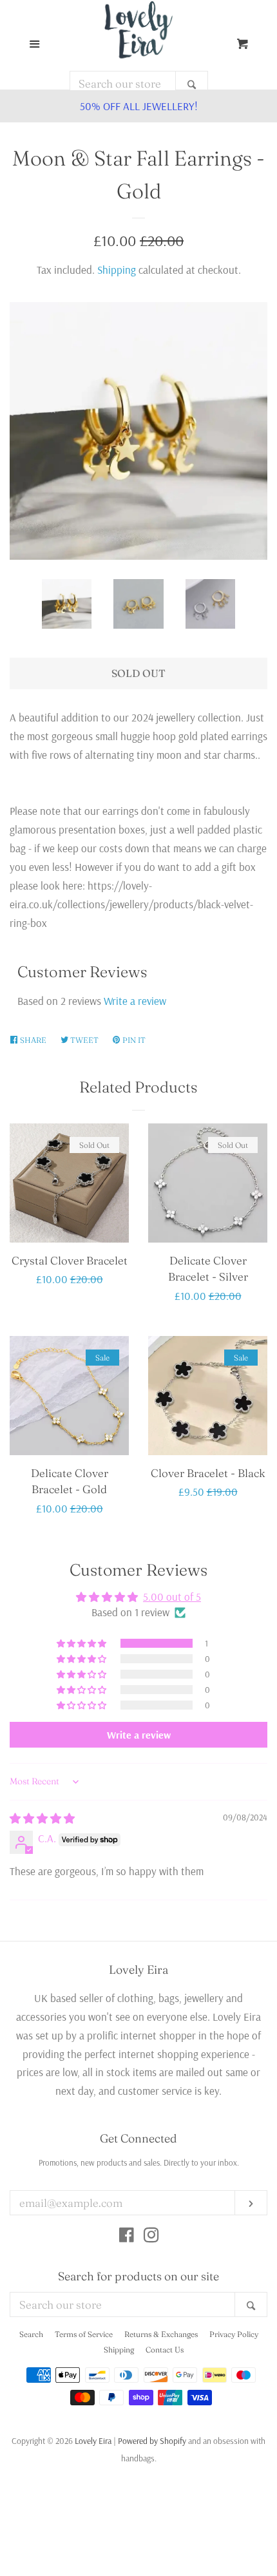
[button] (82, 1643)
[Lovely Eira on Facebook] (127, 2237)
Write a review (135, 1001)
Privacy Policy (234, 2334)
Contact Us (165, 2350)
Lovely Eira (93, 2440)
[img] (42, 1818)
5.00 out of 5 (172, 1597)
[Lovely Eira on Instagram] (151, 2237)
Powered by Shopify (152, 2440)
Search (31, 2334)
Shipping (117, 270)
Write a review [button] (139, 1735)
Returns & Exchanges (161, 2334)
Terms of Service (84, 2334)
